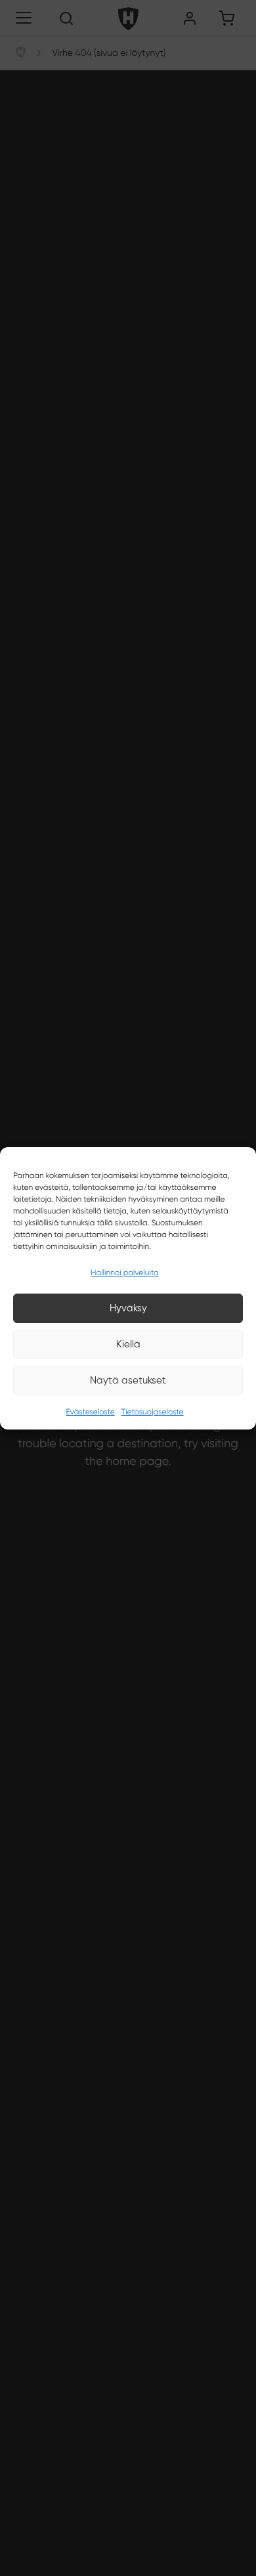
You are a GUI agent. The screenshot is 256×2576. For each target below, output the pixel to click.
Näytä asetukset (128, 1380)
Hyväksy (128, 1308)
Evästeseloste (90, 1412)
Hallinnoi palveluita (124, 1273)
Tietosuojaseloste (153, 1412)
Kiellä (128, 1344)
